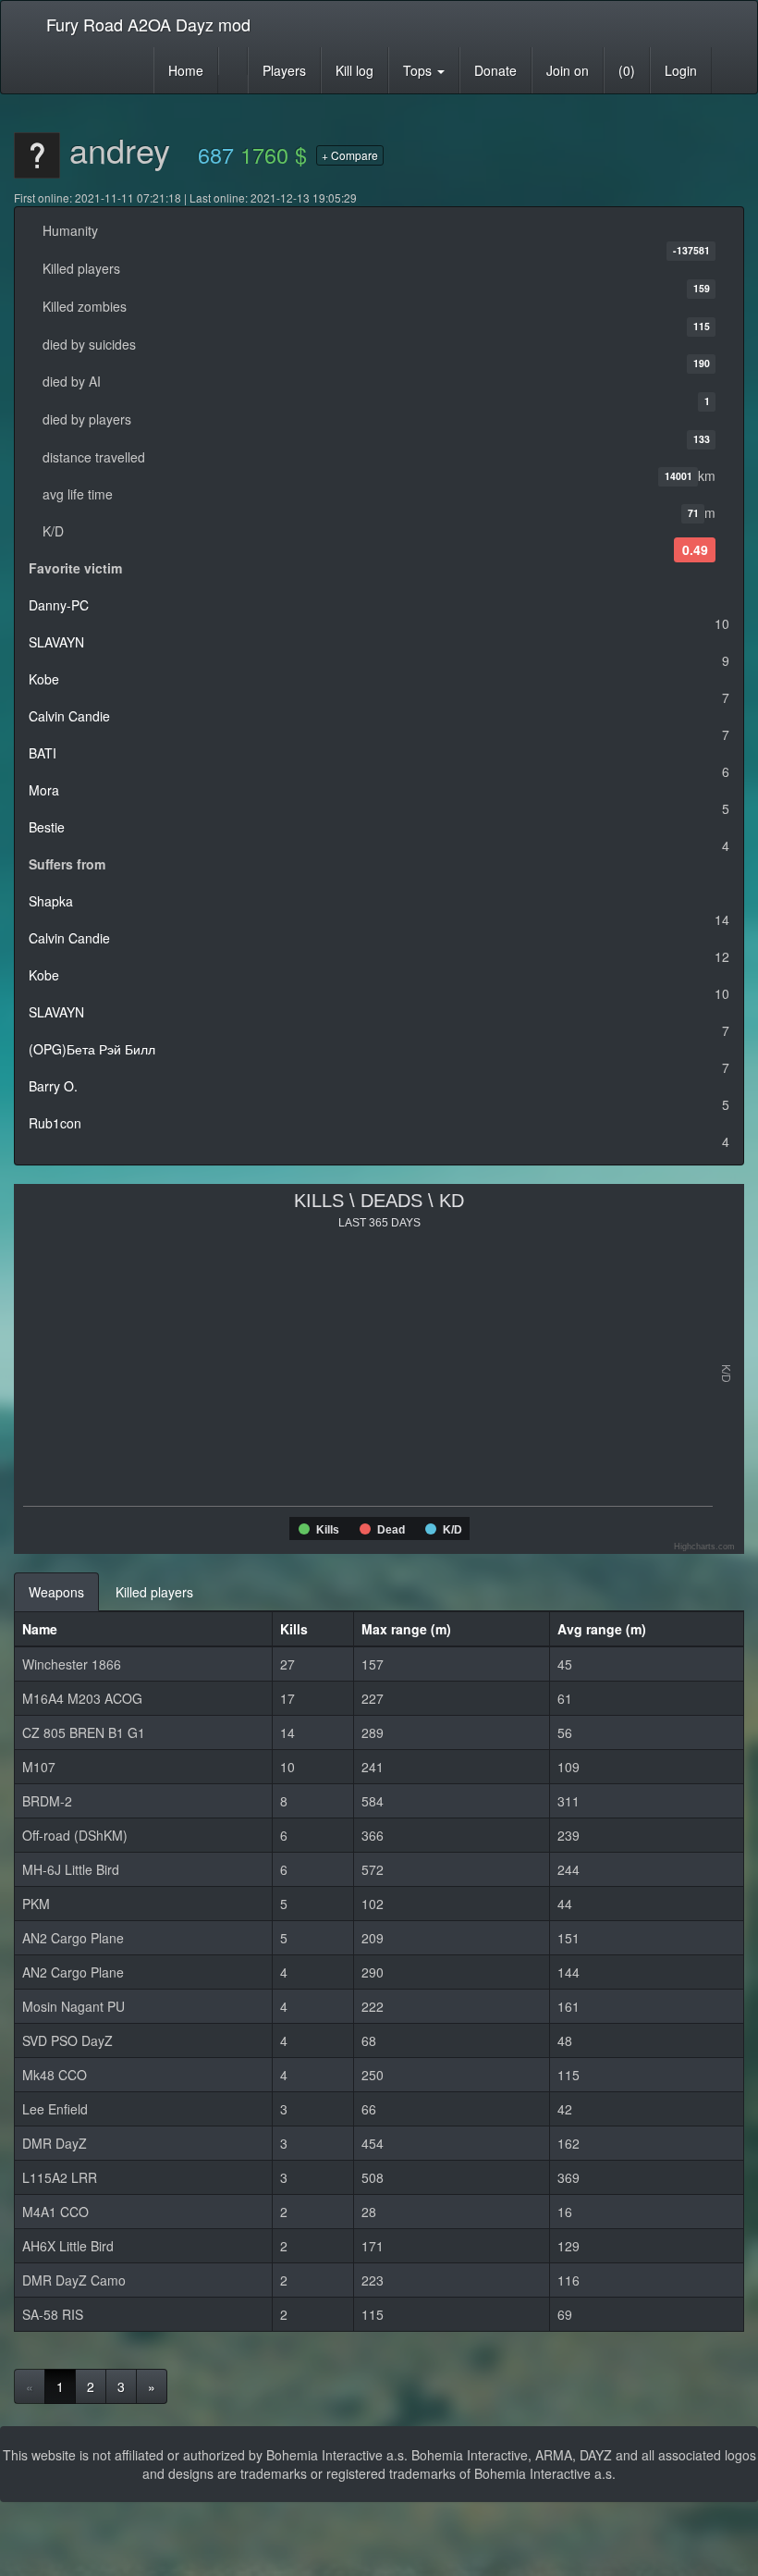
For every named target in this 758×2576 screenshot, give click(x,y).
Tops (419, 70)
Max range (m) (406, 1629)
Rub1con (55, 1123)
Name (40, 1629)
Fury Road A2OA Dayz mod (148, 24)
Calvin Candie (69, 716)
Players (284, 70)
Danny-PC (59, 605)
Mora (44, 790)
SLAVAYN (56, 642)
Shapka (51, 901)
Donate (495, 70)
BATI (43, 753)
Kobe (44, 679)
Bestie (47, 827)
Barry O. (53, 1086)
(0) (627, 70)
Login (681, 70)
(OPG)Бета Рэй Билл (92, 1049)
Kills (294, 1629)
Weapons (56, 1592)
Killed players (154, 1592)
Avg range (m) (602, 1629)
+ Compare (350, 155)
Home (186, 70)
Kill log (355, 70)
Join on (568, 70)
